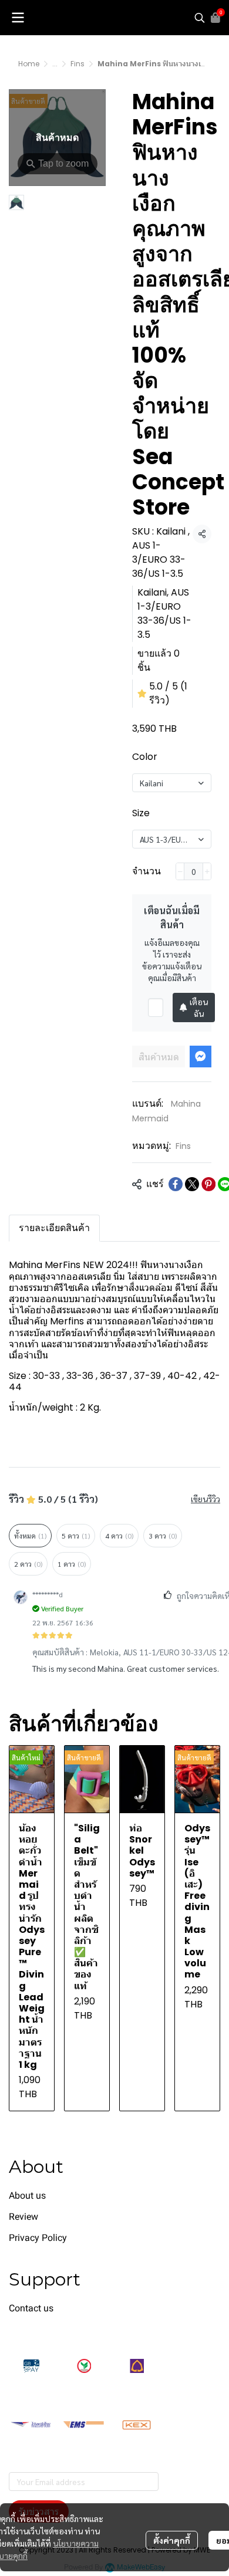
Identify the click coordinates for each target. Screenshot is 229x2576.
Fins (78, 64)
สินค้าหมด (159, 1057)
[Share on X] (192, 1184)
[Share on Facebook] (176, 1184)
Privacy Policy (38, 2238)
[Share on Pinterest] (208, 1184)
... (55, 64)
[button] (200, 18)
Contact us (31, 2308)
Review (23, 2217)
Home (29, 64)
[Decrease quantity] (180, 871)
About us (27, 2195)
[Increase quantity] (207, 871)
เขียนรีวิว (206, 1499)
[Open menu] (18, 18)
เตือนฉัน (199, 1008)
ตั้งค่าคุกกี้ (172, 2540)
